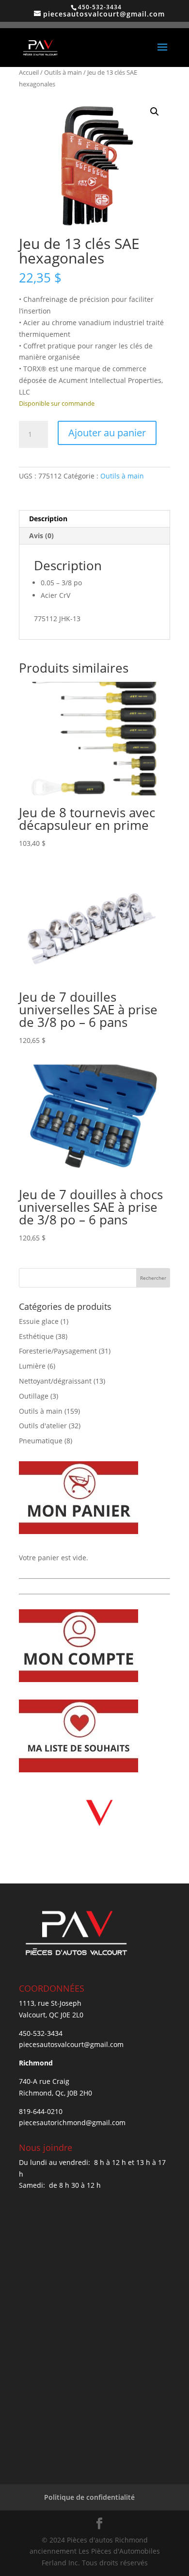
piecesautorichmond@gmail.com (72, 2122)
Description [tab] (48, 519)
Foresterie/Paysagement (58, 1351)
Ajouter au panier (107, 433)
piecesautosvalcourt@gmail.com (71, 2044)
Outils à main (63, 72)
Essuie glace (39, 1321)
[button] (155, 112)
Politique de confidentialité (89, 2497)
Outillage (34, 1396)
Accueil (29, 72)
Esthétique (36, 1336)
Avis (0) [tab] (41, 536)
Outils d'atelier (43, 1426)
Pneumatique (41, 1441)
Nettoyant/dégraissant (55, 1381)
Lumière (32, 1366)
